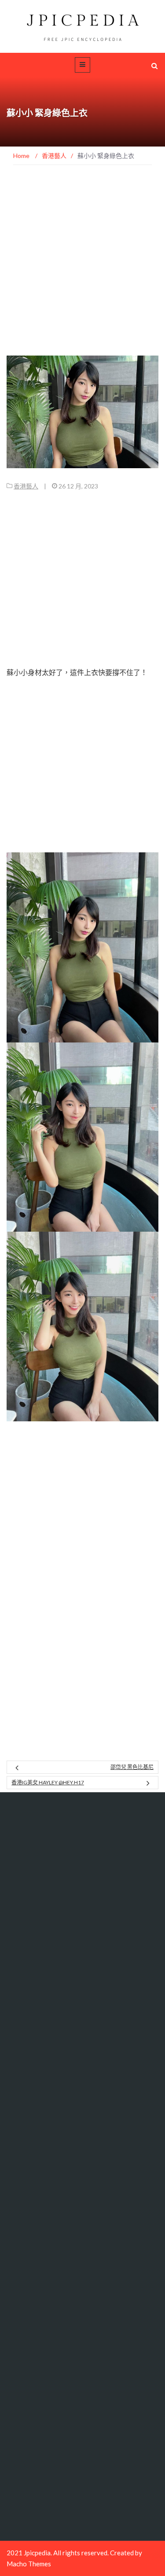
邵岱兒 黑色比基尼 (132, 1767)
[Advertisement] (82, 270)
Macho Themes (29, 2564)
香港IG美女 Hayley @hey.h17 (48, 1782)
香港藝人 (26, 486)
